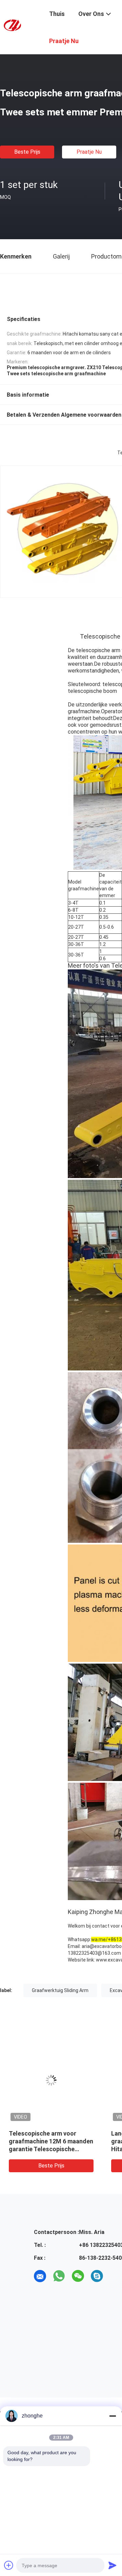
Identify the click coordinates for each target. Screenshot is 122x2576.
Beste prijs (27, 152)
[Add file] (9, 2565)
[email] (40, 2276)
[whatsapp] (59, 2276)
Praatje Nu (89, 152)
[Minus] (113, 2416)
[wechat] (78, 2276)
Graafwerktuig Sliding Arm (60, 1990)
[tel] (116, 2276)
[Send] (113, 2565)
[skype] (97, 2276)
